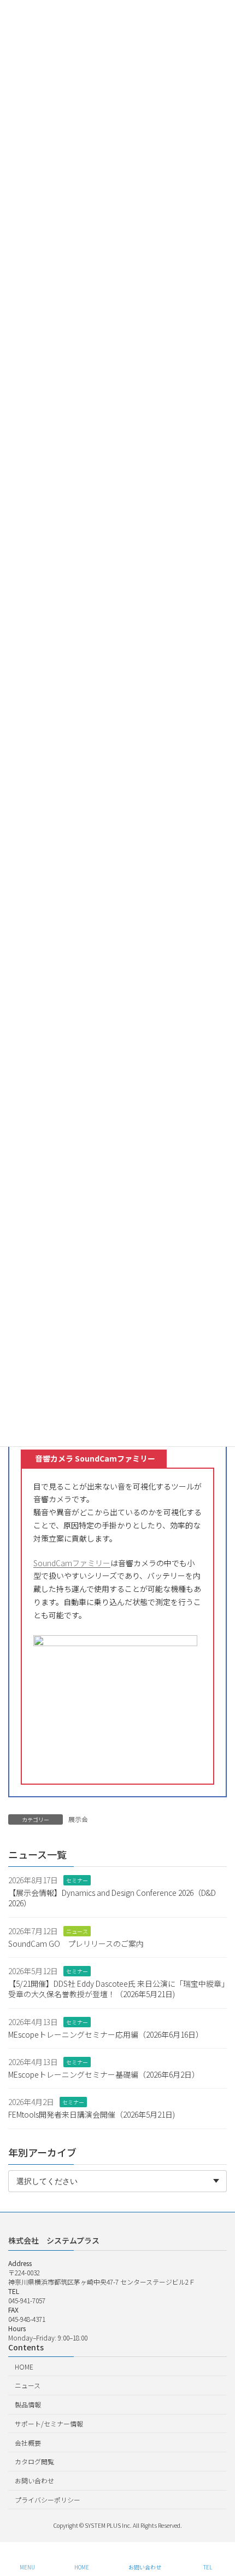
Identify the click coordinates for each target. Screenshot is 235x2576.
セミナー (77, 1881)
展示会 (78, 1819)
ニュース (77, 1931)
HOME (24, 2366)
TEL (208, 2567)
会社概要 (28, 2442)
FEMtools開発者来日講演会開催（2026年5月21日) (92, 2114)
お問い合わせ (34, 2480)
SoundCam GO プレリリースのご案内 (76, 1944)
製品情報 (28, 2404)
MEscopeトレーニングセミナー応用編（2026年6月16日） (106, 2034)
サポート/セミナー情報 (49, 2423)
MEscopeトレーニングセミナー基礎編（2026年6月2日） (104, 2074)
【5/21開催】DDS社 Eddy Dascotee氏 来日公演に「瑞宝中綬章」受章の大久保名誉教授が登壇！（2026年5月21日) (117, 1989)
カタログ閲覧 (34, 2461)
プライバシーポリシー (48, 2500)
